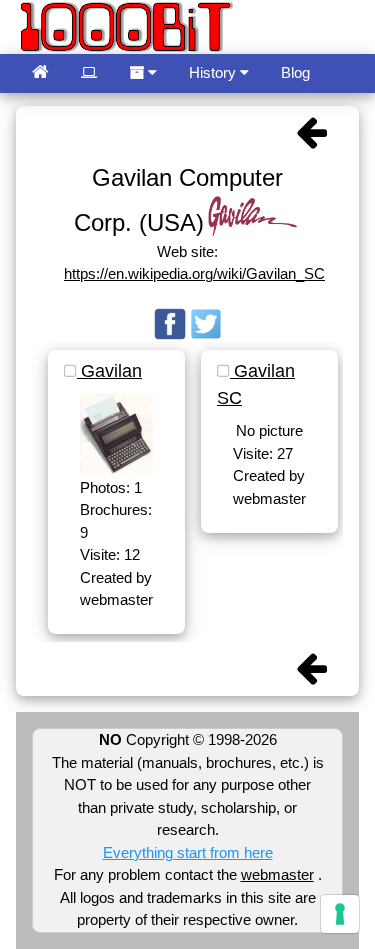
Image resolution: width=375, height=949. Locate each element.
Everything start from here (188, 852)
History (214, 72)
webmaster (277, 874)
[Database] (89, 73)
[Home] (40, 73)
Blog (295, 72)
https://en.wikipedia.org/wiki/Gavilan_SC (194, 273)
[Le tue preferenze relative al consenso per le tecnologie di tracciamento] (340, 914)
